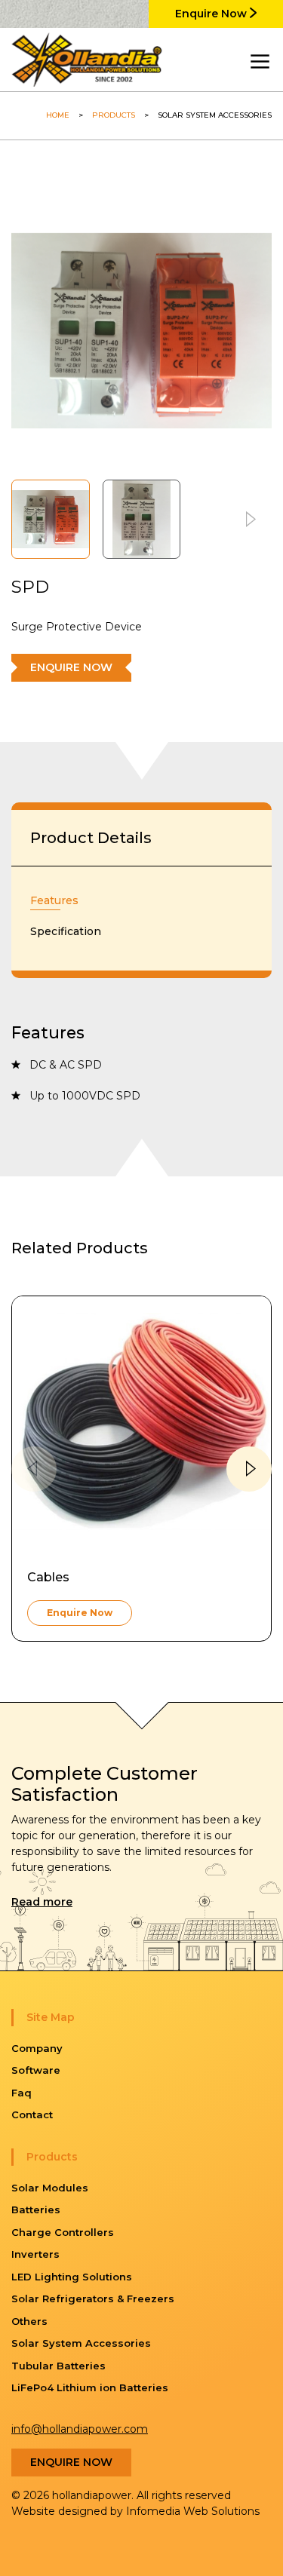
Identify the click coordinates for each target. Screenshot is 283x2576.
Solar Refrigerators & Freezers (93, 2298)
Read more (42, 1902)
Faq (22, 2093)
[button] (249, 519)
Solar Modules (50, 2188)
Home (58, 115)
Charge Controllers (63, 2232)
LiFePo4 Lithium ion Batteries (90, 2387)
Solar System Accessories (81, 2343)
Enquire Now (212, 14)
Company (37, 2048)
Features (54, 900)
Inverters (35, 2254)
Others (29, 2321)
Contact (32, 2114)
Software (36, 2070)
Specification (66, 931)
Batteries (36, 2210)
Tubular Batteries (58, 2366)
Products (114, 115)
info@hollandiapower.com (80, 2429)
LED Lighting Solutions (72, 2277)
